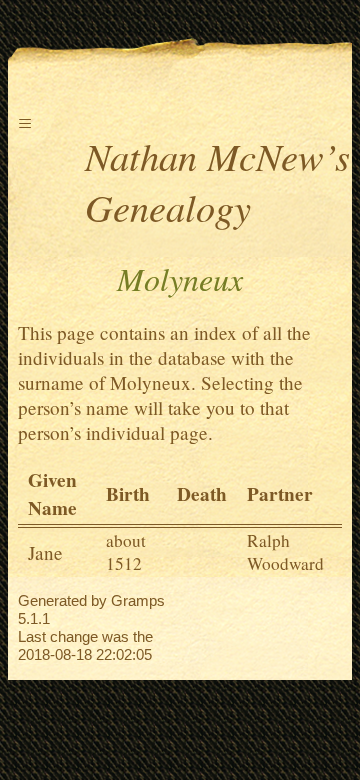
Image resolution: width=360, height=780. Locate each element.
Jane (45, 552)
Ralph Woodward (285, 552)
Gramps (138, 600)
